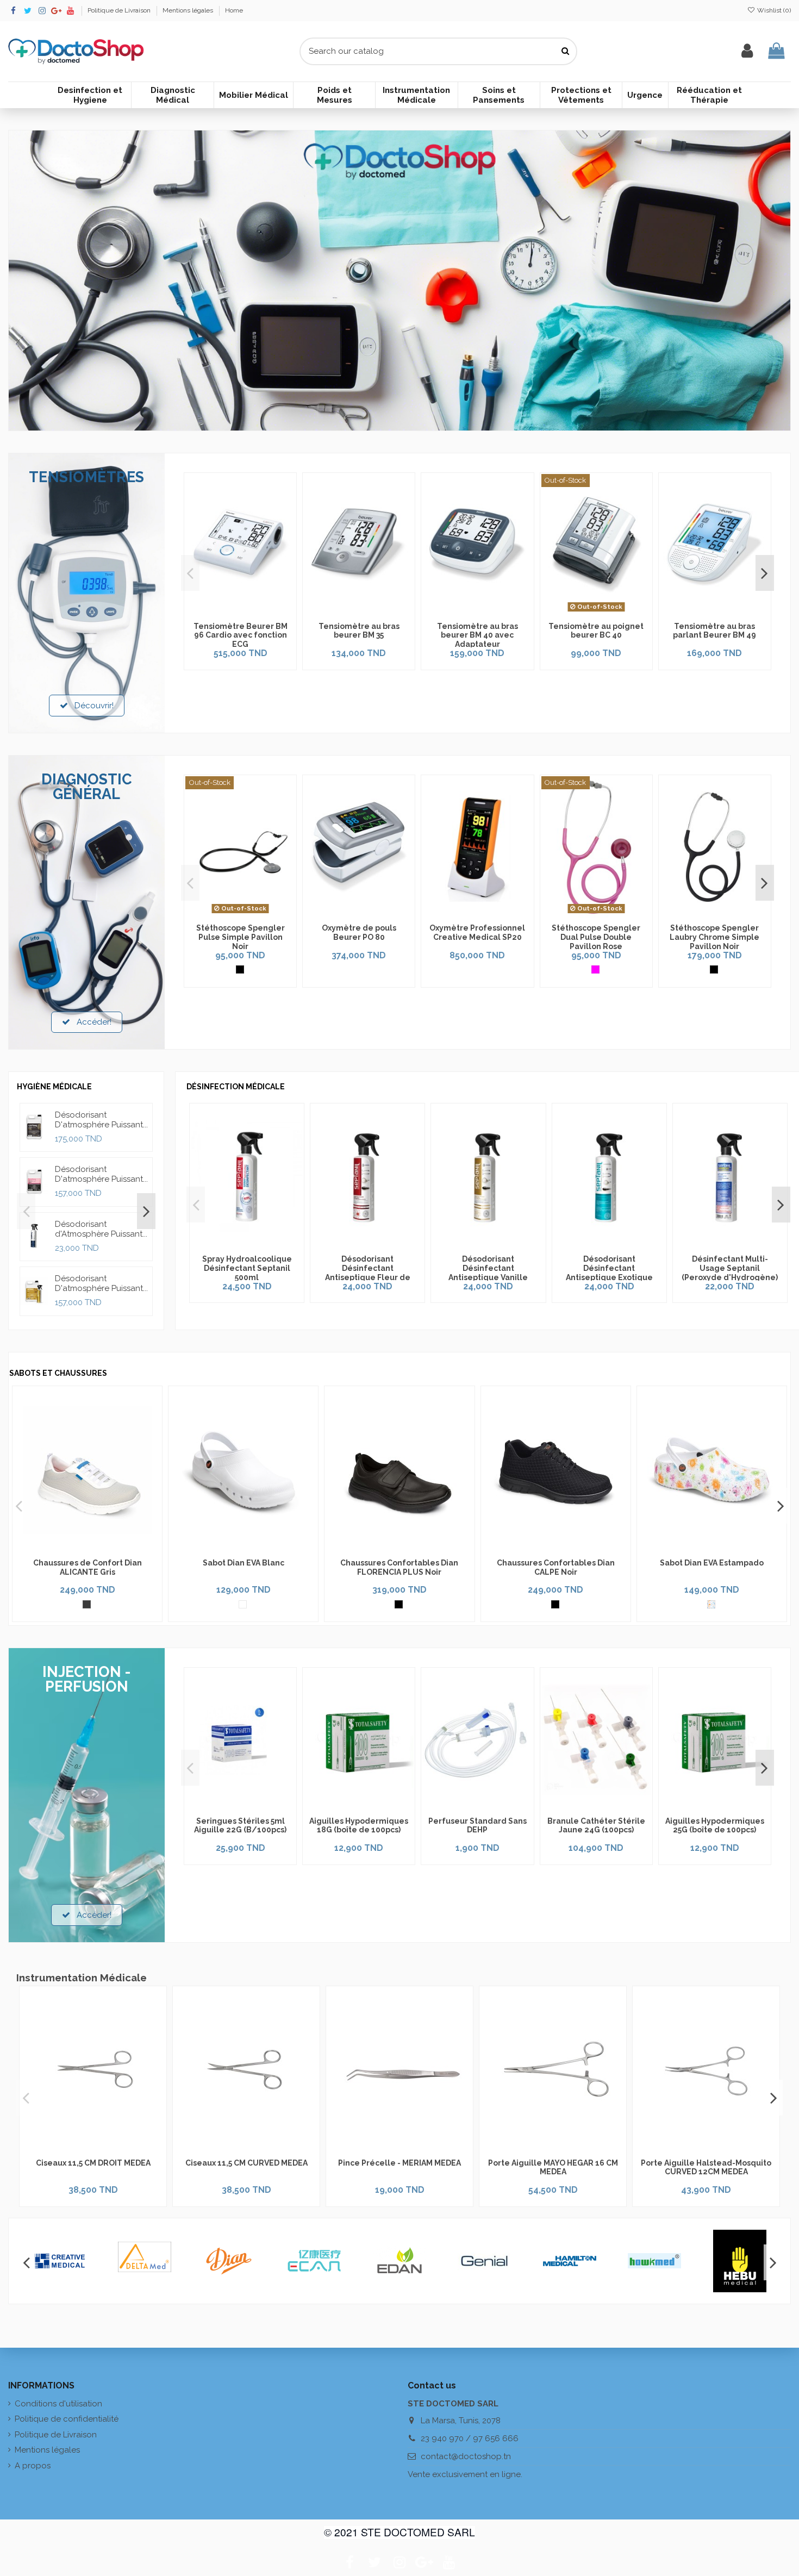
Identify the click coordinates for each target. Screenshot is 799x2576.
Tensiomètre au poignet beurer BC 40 (596, 631)
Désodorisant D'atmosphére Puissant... (101, 1120)
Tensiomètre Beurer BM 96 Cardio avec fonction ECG (241, 635)
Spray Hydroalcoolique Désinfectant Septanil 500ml (247, 1268)
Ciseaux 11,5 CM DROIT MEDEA (93, 2163)
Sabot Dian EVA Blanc (244, 1563)
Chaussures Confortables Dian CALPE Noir (556, 1567)
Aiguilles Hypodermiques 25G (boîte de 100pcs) (715, 1826)
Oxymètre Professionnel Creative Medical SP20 (477, 933)
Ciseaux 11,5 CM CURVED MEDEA (246, 2163)
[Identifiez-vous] (747, 51)
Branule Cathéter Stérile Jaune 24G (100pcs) (596, 1826)
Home (234, 10)
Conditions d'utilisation (58, 2404)
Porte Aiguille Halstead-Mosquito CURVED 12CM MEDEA (706, 2168)
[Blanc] (243, 1604)
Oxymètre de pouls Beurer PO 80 (359, 933)
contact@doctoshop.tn (466, 2456)
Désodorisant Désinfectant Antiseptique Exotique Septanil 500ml (609, 1273)
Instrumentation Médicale (82, 1978)
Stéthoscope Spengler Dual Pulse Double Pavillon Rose (596, 937)
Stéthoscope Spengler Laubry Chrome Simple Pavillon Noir (714, 937)
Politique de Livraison (120, 10)
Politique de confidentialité (67, 2419)
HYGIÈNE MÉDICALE (54, 1087)
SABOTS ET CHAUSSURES (58, 1373)
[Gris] (87, 1604)
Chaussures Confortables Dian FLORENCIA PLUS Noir (399, 1567)
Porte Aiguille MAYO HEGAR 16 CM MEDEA (553, 2168)
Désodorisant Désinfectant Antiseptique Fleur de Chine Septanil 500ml (368, 1273)
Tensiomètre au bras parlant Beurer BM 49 (714, 631)
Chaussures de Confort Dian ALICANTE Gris (88, 1567)
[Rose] (595, 969)
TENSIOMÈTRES (87, 477)
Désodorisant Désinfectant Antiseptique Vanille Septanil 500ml (488, 1273)
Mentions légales (189, 10)
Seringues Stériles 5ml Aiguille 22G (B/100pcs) (240, 1826)
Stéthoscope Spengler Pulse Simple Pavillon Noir (241, 937)
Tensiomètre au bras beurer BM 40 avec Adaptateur (477, 635)
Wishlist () (773, 10)
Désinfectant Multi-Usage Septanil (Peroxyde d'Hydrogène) (730, 1268)
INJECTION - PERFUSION (87, 1679)
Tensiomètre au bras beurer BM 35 (359, 631)
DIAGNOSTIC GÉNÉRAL (87, 787)
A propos (33, 2466)
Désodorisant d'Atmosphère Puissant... (101, 1229)
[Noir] (240, 969)
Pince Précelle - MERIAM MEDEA (399, 2163)
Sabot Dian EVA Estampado (712, 1563)
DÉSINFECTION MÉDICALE (236, 1087)
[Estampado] (711, 1604)
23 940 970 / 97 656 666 (470, 2438)
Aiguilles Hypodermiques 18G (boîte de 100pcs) (359, 1826)
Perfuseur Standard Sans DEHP (477, 1826)
